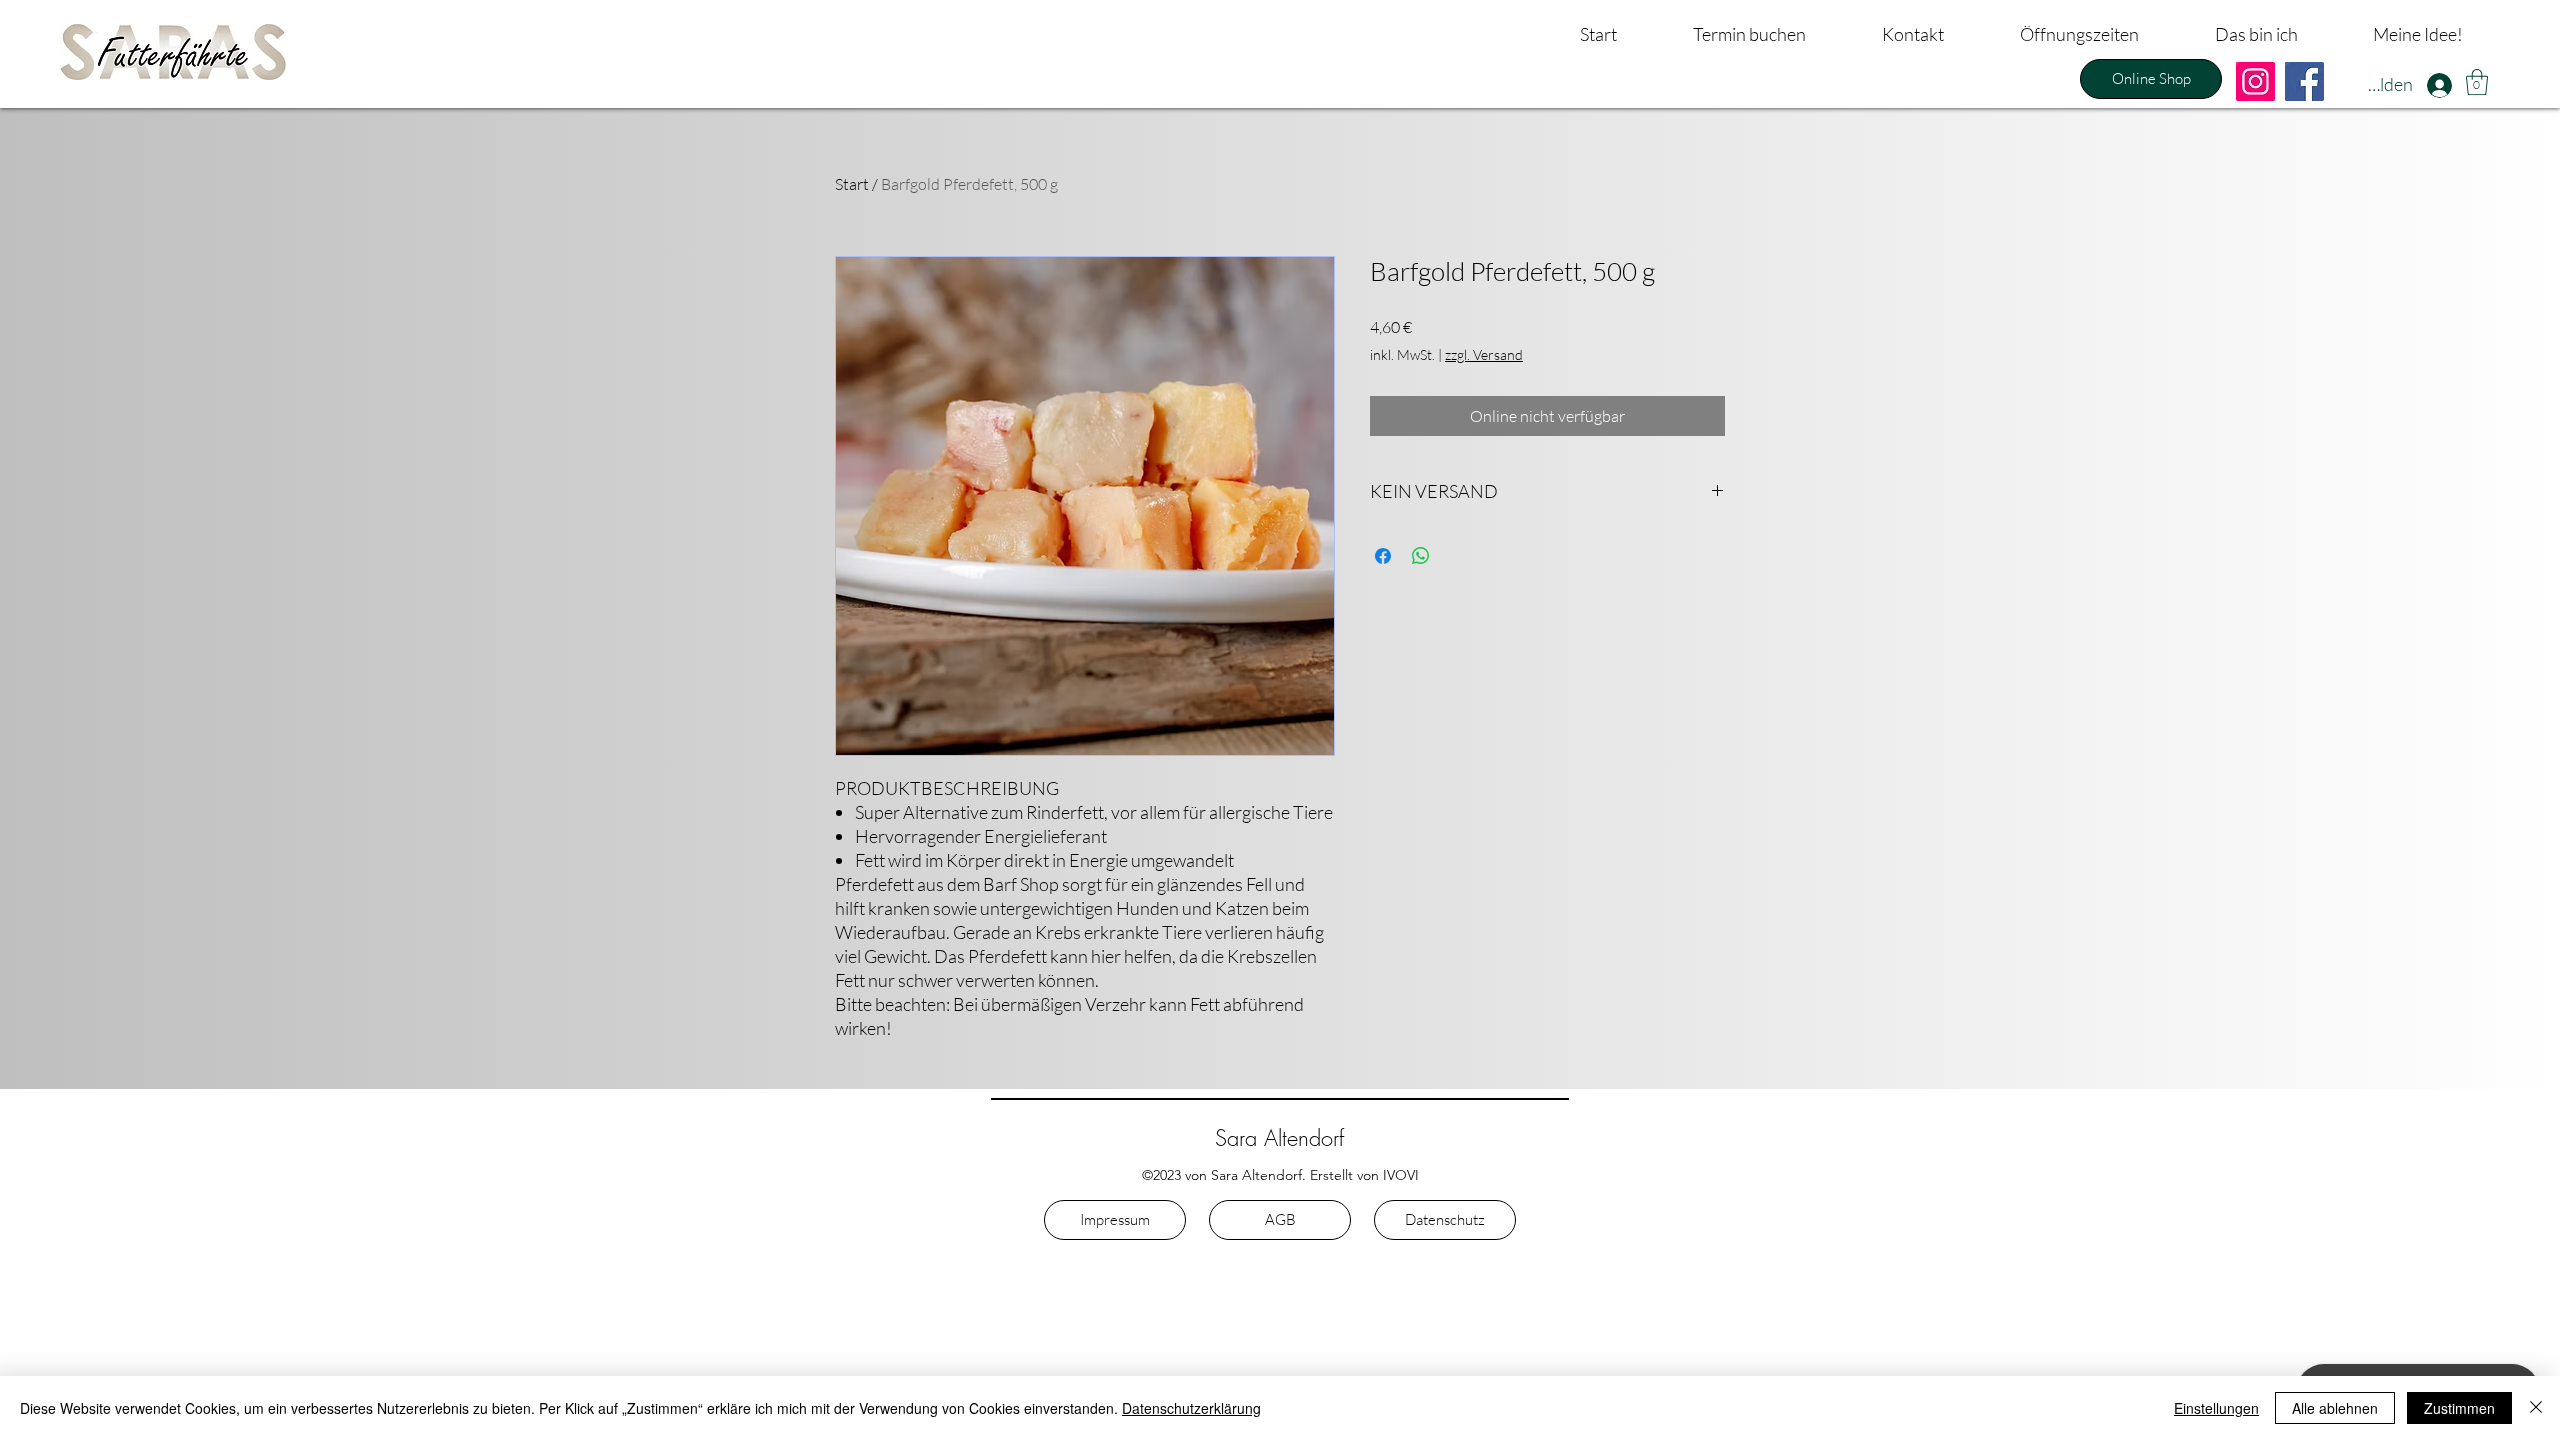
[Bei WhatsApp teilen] (1421, 556)
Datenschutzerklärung (1191, 1408)
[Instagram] (2255, 81)
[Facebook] (2304, 81)
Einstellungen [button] (2216, 1408)
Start (852, 184)
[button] (2477, 82)
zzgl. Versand (1484, 354)
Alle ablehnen (2335, 1408)
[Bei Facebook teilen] (1383, 556)
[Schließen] (2536, 1408)
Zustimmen (2459, 1408)
